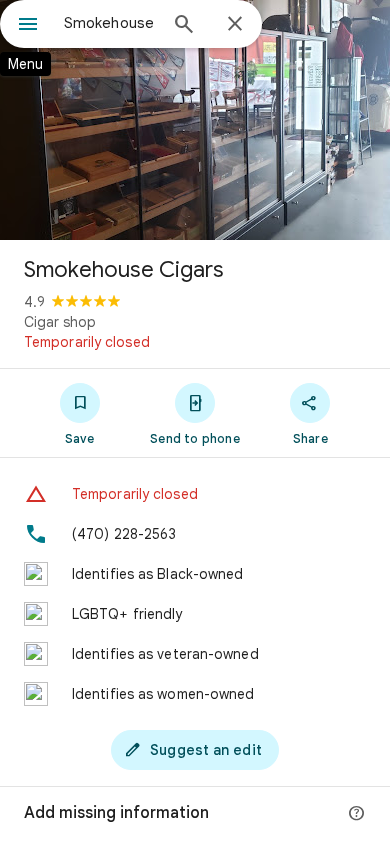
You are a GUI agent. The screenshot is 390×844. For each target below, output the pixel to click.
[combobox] (110, 23)
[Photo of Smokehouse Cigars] (195, 120)
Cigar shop (60, 322)
